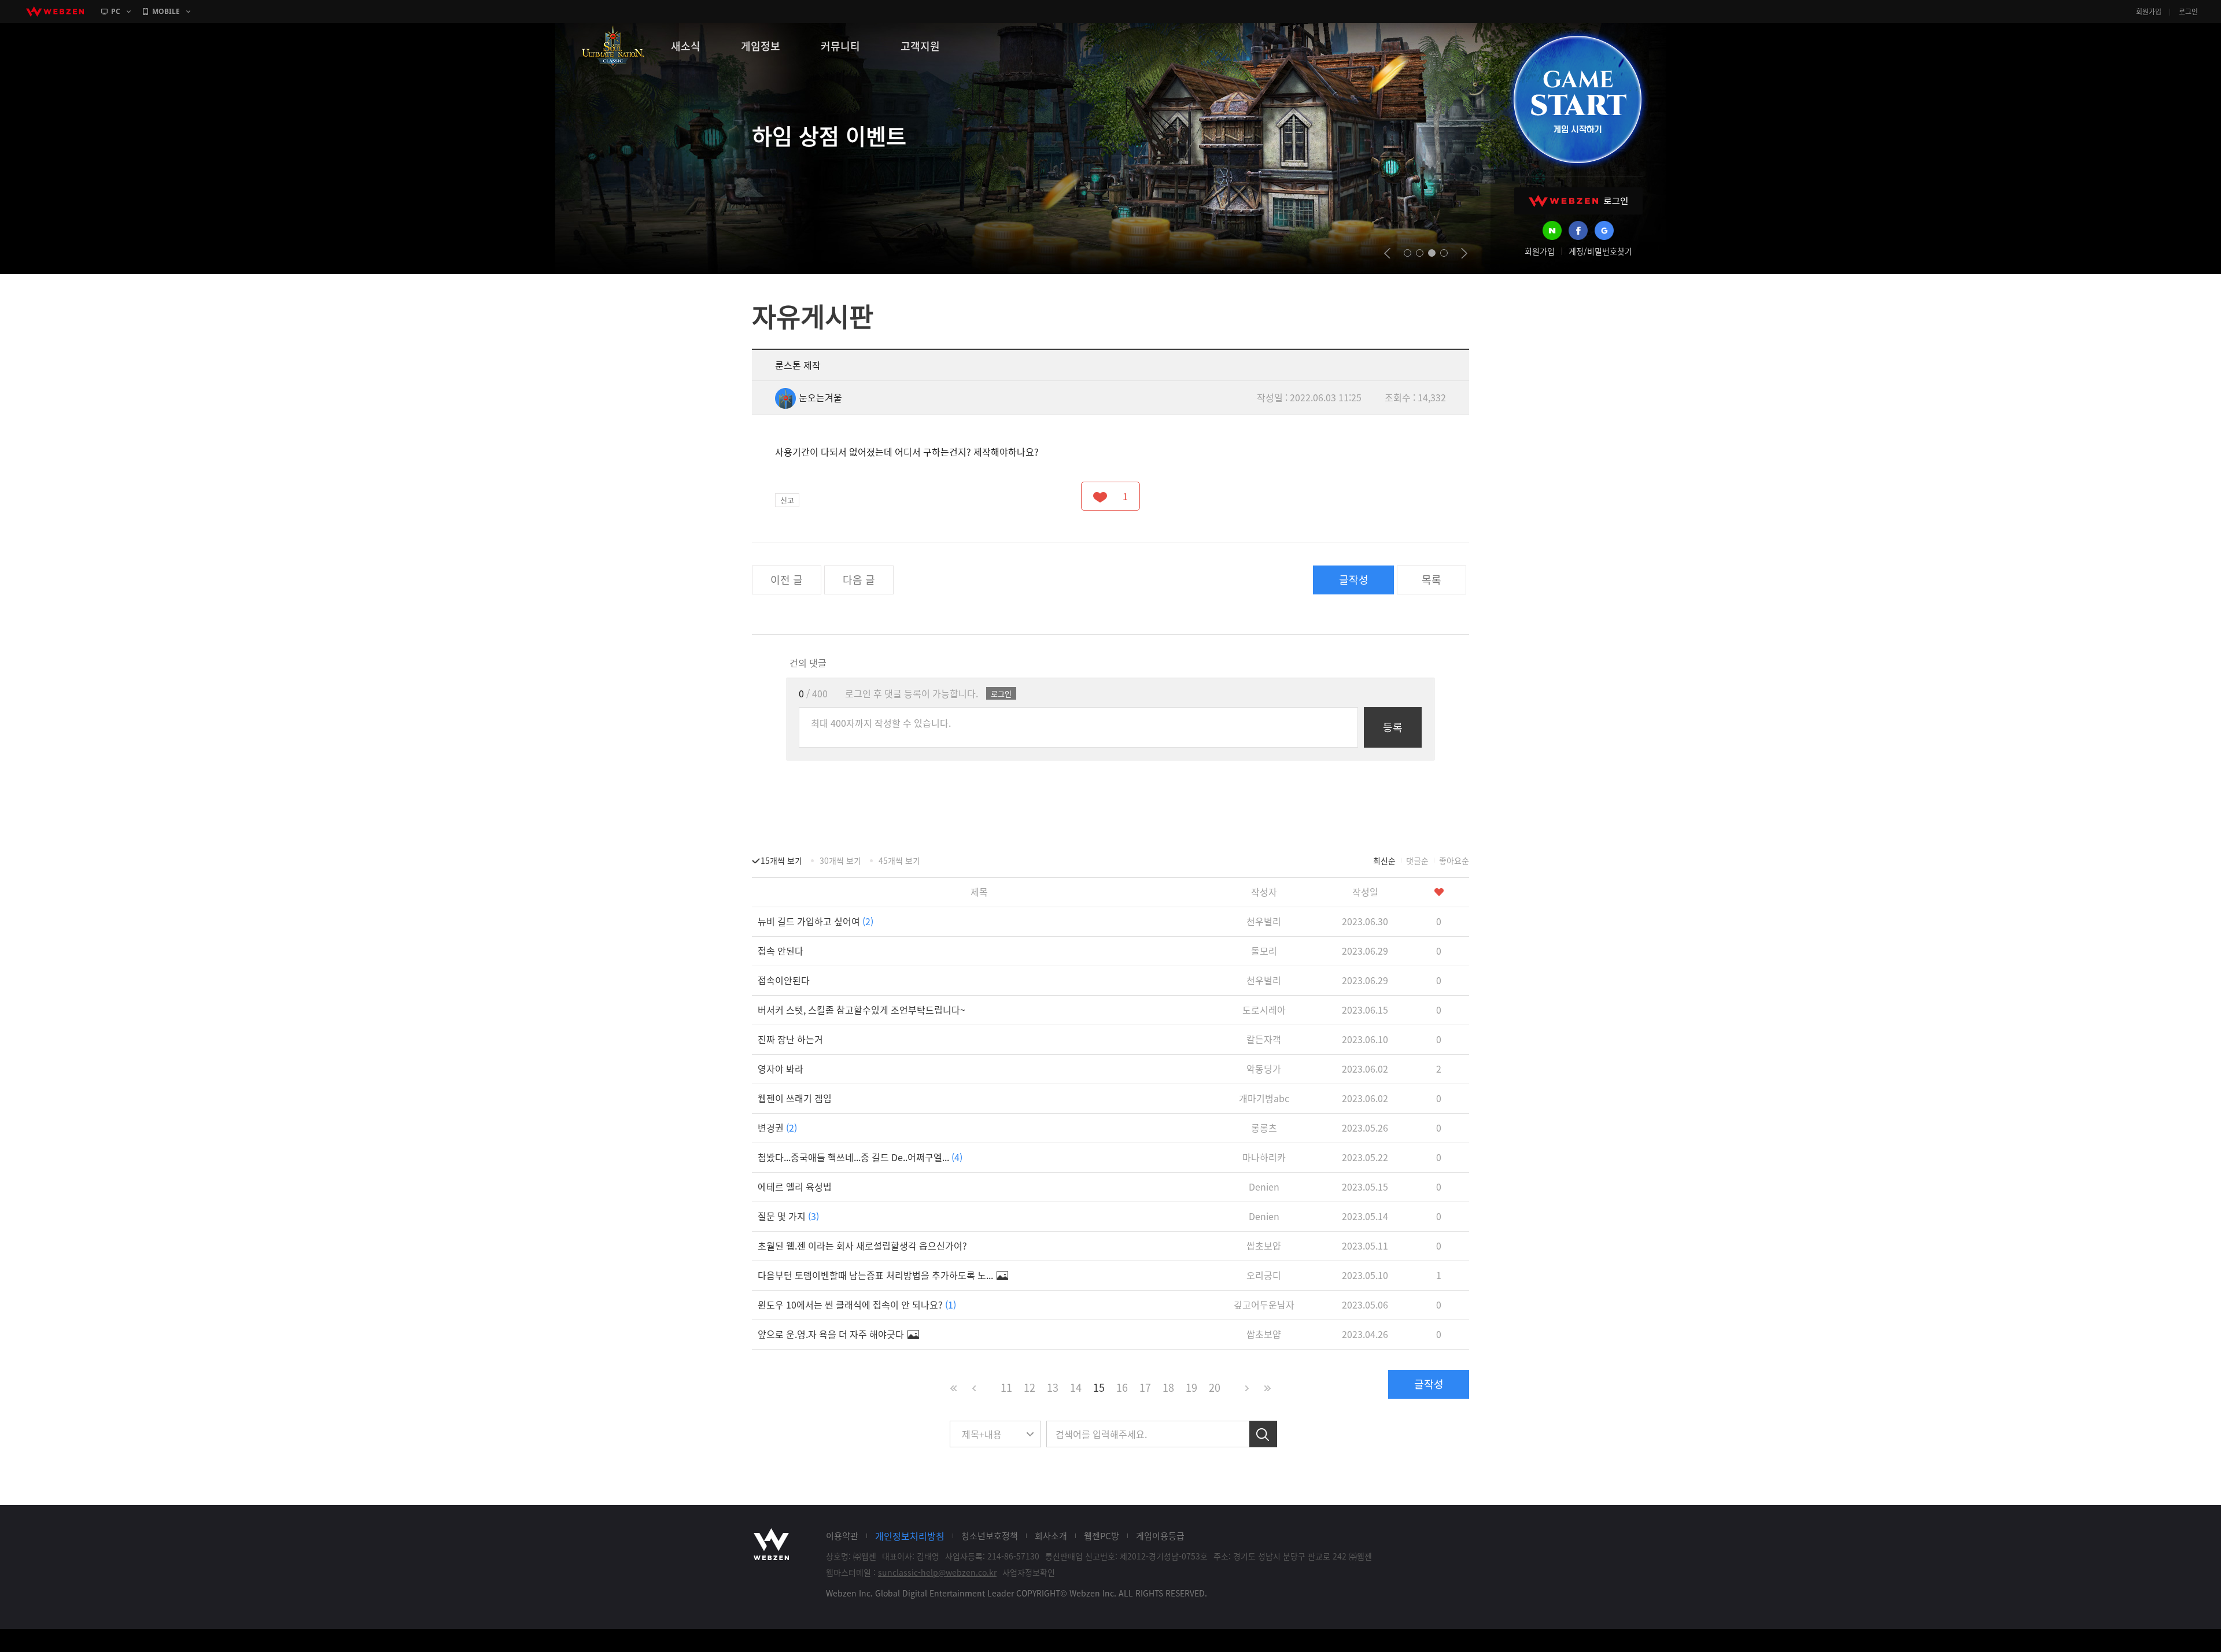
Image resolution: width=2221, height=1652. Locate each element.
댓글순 (1417, 860)
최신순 (1384, 860)
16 (1122, 1387)
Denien (1264, 1187)
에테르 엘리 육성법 (795, 1187)
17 (1145, 1387)
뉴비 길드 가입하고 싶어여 (816, 921)
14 (1076, 1387)
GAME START (1577, 99)
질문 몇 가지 (788, 1216)
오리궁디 (1264, 1275)
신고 (787, 500)
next (1464, 253)
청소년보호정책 (990, 1536)
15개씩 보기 (781, 860)
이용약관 (842, 1536)
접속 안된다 (781, 951)
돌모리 (1264, 951)
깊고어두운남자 (1264, 1304)
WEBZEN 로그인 (1578, 201)
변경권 (777, 1128)
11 (1006, 1387)
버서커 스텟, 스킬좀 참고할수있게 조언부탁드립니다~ (862, 1010)
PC (116, 11)
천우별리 (1264, 921)
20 (1215, 1387)
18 (1168, 1387)
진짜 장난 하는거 (790, 1039)
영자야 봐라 (781, 1069)
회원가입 (2149, 12)
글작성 (1354, 580)
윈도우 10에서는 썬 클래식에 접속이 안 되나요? (857, 1304)
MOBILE (166, 11)
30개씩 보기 (840, 860)
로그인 (2188, 12)
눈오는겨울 (820, 397)
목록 (1432, 580)
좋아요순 (1454, 860)
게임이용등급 (1160, 1536)
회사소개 (1051, 1536)
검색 (1263, 1434)
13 (1053, 1387)
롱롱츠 (1264, 1128)
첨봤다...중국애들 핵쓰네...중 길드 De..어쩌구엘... (860, 1157)
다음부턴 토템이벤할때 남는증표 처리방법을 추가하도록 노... (877, 1275)
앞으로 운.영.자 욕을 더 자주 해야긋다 (832, 1334)
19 (1191, 1387)
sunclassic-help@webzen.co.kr (937, 1572)
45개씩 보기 (899, 860)
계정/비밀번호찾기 (1600, 251)
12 (1030, 1387)
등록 (1393, 727)
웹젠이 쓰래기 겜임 (795, 1098)
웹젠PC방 (1102, 1536)
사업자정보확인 (1029, 1572)
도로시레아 (1264, 1010)
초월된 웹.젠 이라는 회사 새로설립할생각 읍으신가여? (862, 1246)
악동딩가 (1264, 1069)
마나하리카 (1264, 1157)
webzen (55, 12)
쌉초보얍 (1264, 1246)
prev (1387, 253)
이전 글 (787, 580)
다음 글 (859, 580)
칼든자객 (1264, 1039)
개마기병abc (1264, 1098)
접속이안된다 (784, 980)
